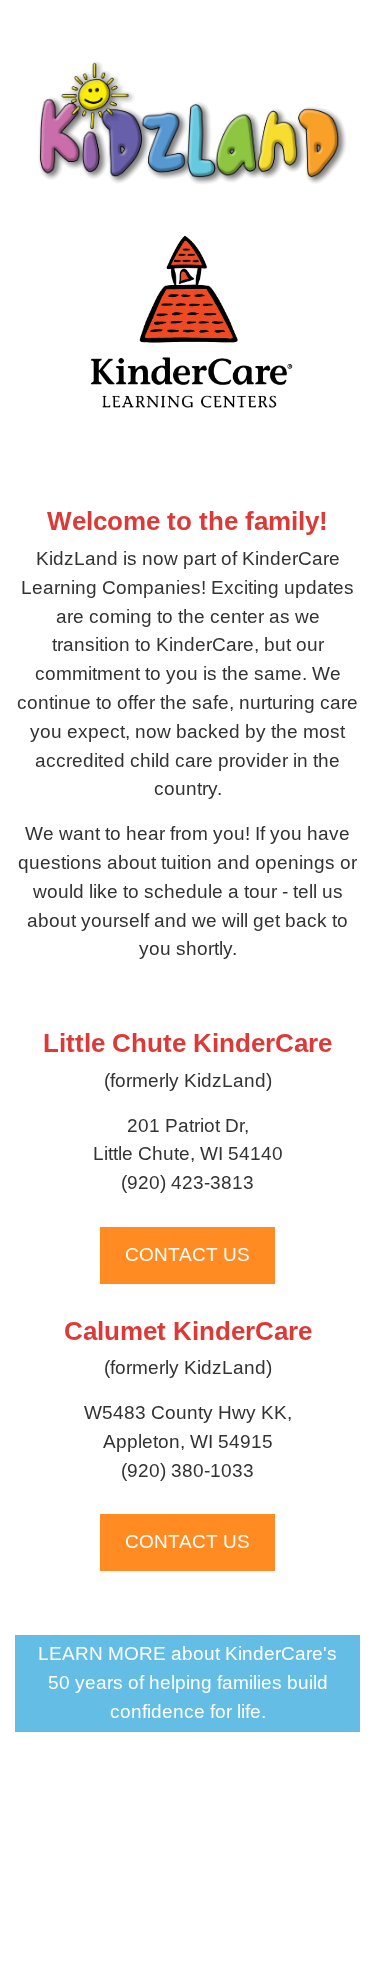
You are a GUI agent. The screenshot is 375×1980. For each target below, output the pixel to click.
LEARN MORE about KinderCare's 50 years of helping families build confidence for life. (187, 1682)
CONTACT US (187, 1254)
